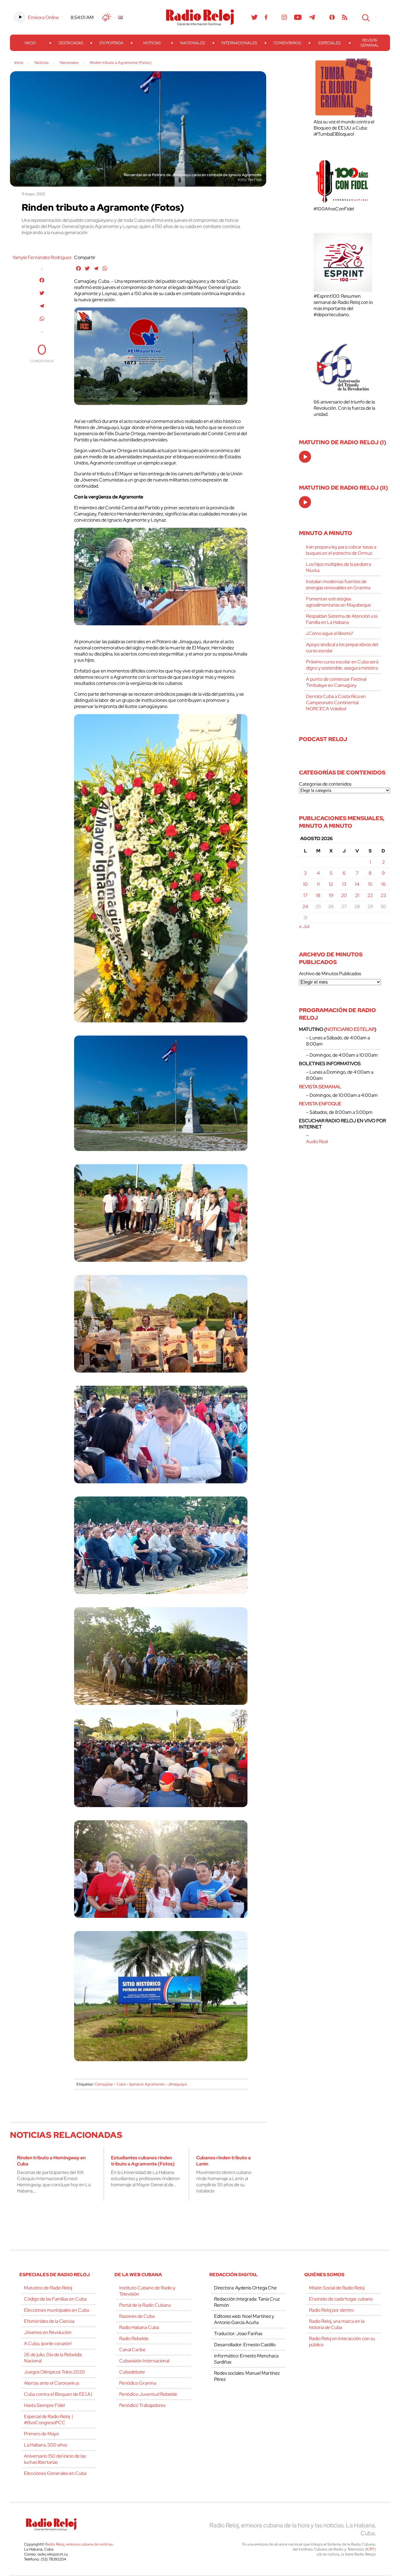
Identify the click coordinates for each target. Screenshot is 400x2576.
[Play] (305, 457)
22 (370, 895)
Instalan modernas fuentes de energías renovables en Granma (338, 585)
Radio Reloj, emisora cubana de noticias (79, 2544)
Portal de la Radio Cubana (145, 2305)
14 (357, 884)
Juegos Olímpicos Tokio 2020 (54, 2372)
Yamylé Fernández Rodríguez (42, 257)
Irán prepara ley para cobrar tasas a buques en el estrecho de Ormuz (341, 550)
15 (370, 884)
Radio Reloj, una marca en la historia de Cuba (337, 2324)
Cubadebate (132, 2372)
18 (318, 895)
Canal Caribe (132, 2350)
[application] (305, 457)
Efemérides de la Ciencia (49, 2321)
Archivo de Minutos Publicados (330, 974)
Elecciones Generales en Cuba (55, 2473)
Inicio (30, 43)
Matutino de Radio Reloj (48, 2288)
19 (331, 895)
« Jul (304, 926)
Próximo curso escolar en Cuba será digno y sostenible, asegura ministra (342, 665)
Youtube (298, 17)
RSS (345, 17)
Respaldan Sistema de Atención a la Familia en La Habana (342, 619)
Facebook (266, 17)
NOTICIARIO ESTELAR (350, 1029)
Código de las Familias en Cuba (55, 2299)
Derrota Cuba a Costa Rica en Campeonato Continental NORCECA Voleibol (336, 703)
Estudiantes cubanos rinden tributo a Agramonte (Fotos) (143, 2161)
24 (305, 906)
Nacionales (193, 43)
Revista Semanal (370, 43)
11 (318, 884)
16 (383, 884)
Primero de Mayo (41, 2434)
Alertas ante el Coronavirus (52, 2383)
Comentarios (287, 43)
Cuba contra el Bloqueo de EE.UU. (58, 2394)
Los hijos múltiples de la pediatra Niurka (339, 567)
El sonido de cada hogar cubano (341, 2299)
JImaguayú (177, 2084)
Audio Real (317, 1141)
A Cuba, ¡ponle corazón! (48, 2343)
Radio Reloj (200, 17)
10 (305, 884)
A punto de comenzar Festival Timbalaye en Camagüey (336, 682)
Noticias (152, 43)
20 (344, 895)
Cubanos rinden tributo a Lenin (223, 2161)
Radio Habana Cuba (139, 2327)
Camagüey (104, 2084)
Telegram (312, 17)
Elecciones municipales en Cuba (57, 2310)
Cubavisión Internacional (144, 2361)
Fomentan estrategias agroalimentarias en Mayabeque (339, 602)
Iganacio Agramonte (147, 2084)
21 (357, 895)
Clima (107, 17)
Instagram (284, 17)
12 (331, 884)
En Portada (111, 43)
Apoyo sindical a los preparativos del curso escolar (342, 648)
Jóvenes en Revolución (48, 2332)
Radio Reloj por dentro (331, 2310)
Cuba (121, 2084)
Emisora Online (43, 17)
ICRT (370, 2549)
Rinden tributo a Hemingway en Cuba (51, 2161)
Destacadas (71, 43)
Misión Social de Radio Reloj (337, 2288)
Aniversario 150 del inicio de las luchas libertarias (55, 2459)
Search (365, 17)
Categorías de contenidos (325, 784)
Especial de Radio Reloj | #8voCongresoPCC (48, 2420)
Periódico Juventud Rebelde (148, 2394)
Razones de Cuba (137, 2316)
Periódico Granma (138, 2383)
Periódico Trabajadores (142, 2405)
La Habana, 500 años (46, 2445)
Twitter (254, 17)
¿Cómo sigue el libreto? (330, 633)
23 (383, 895)
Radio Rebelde (134, 2339)
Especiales (329, 43)
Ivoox (332, 17)
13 (344, 884)
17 (305, 895)
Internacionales (239, 43)
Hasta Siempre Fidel (44, 2405)
